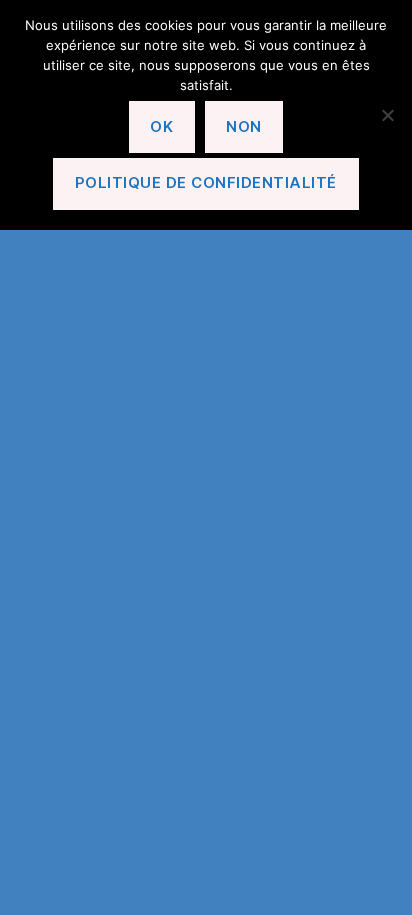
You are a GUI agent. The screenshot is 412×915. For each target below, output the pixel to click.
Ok (161, 126)
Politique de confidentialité (206, 182)
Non (244, 126)
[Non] (387, 115)
